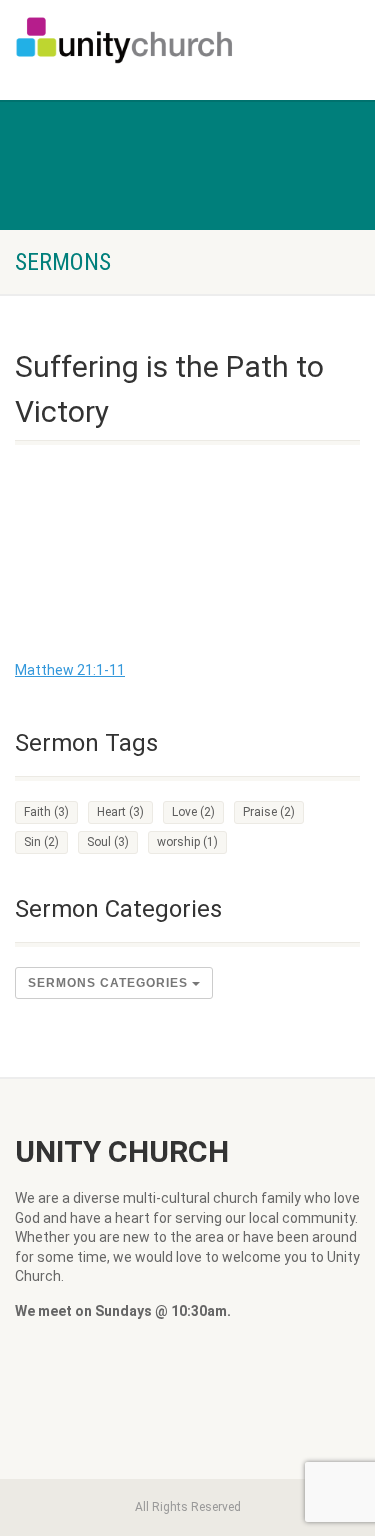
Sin (41, 842)
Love (193, 812)
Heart (120, 812)
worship (187, 842)
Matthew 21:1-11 (70, 670)
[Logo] (125, 40)
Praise (269, 812)
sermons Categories (110, 983)
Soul (108, 842)
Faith (46, 812)
